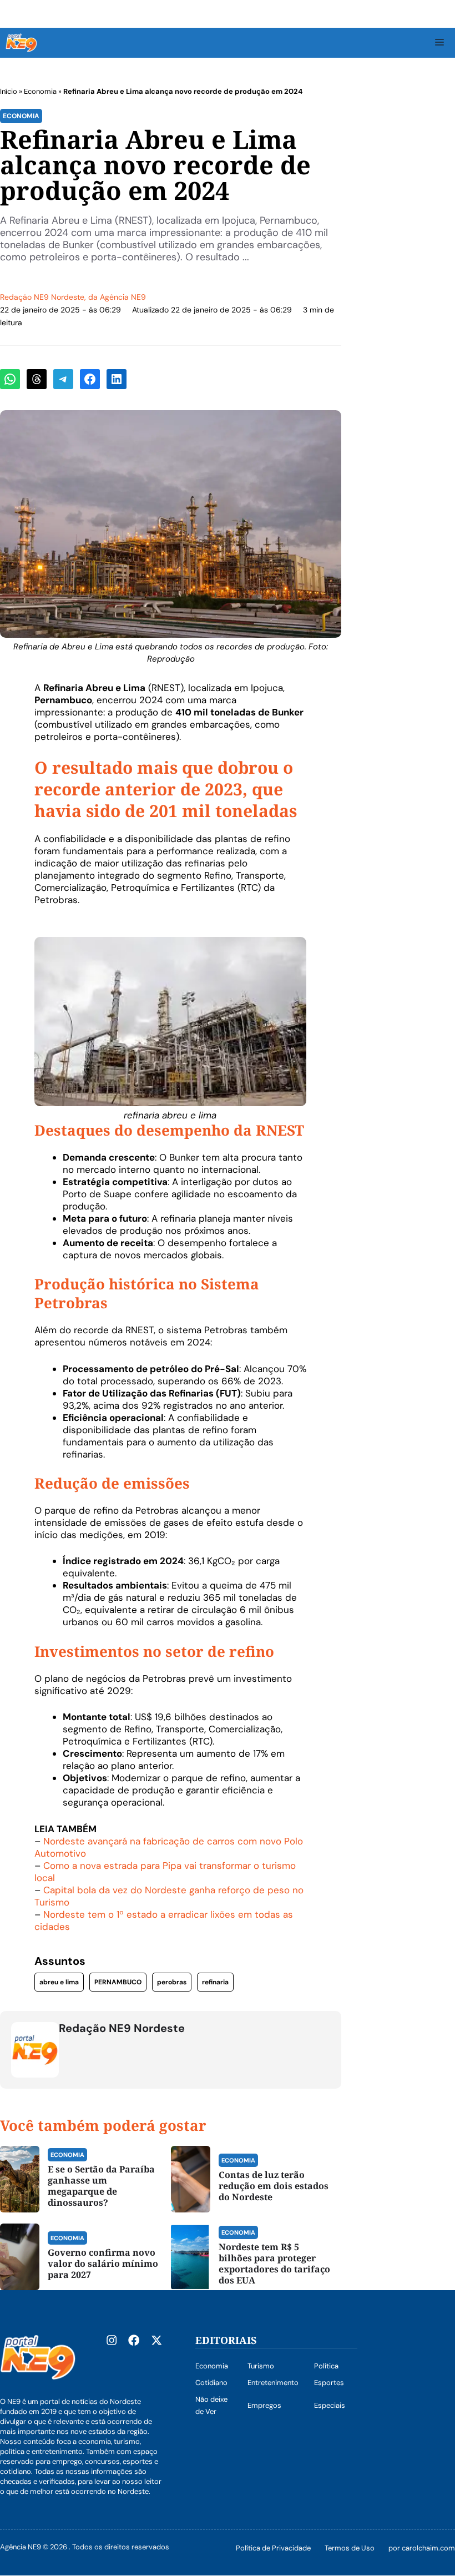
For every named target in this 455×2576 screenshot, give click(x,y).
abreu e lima (59, 1982)
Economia (40, 91)
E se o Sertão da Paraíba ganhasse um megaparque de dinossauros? (101, 2186)
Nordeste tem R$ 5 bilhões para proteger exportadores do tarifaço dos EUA (274, 2264)
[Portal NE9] (21, 43)
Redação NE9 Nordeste (42, 297)
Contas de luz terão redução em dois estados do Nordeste (274, 2186)
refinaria (215, 1982)
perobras (172, 1982)
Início (9, 91)
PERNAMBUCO (118, 1982)
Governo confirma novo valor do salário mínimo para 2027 (103, 2264)
